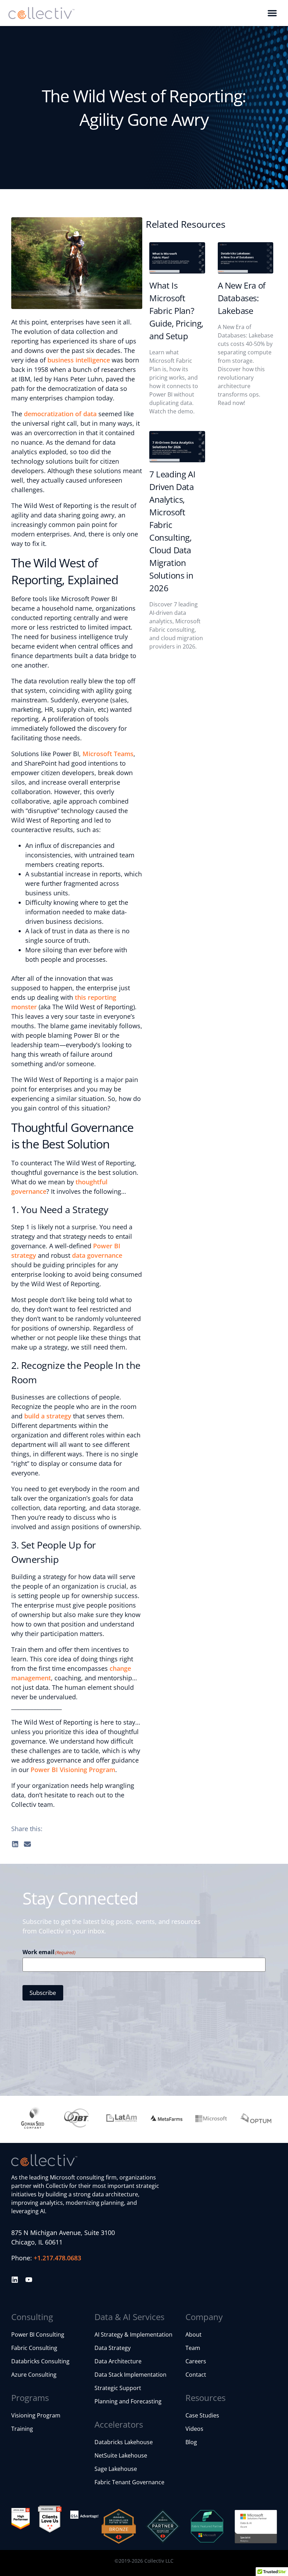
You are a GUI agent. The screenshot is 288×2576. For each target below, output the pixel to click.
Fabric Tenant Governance (129, 2482)
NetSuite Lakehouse (121, 2455)
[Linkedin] (15, 2280)
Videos (194, 2429)
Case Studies (202, 2415)
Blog (191, 2442)
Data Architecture (118, 2361)
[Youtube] (29, 2280)
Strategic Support (118, 2388)
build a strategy (48, 1416)
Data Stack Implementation (130, 2375)
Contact (196, 2375)
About (194, 2334)
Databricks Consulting (40, 2361)
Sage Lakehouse (116, 2469)
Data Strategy (113, 2348)
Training (22, 2429)
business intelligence (79, 360)
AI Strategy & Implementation (133, 2334)
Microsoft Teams (108, 754)
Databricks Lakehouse (124, 2442)
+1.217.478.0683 (57, 2258)
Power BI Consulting (38, 2334)
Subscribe (43, 1993)
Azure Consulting (34, 2375)
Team (193, 2348)
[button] (272, 13)
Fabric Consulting (34, 2348)
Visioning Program (36, 2415)
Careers (196, 2361)
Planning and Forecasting (128, 2401)
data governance (97, 1255)
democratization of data (60, 414)
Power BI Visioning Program (73, 1770)
